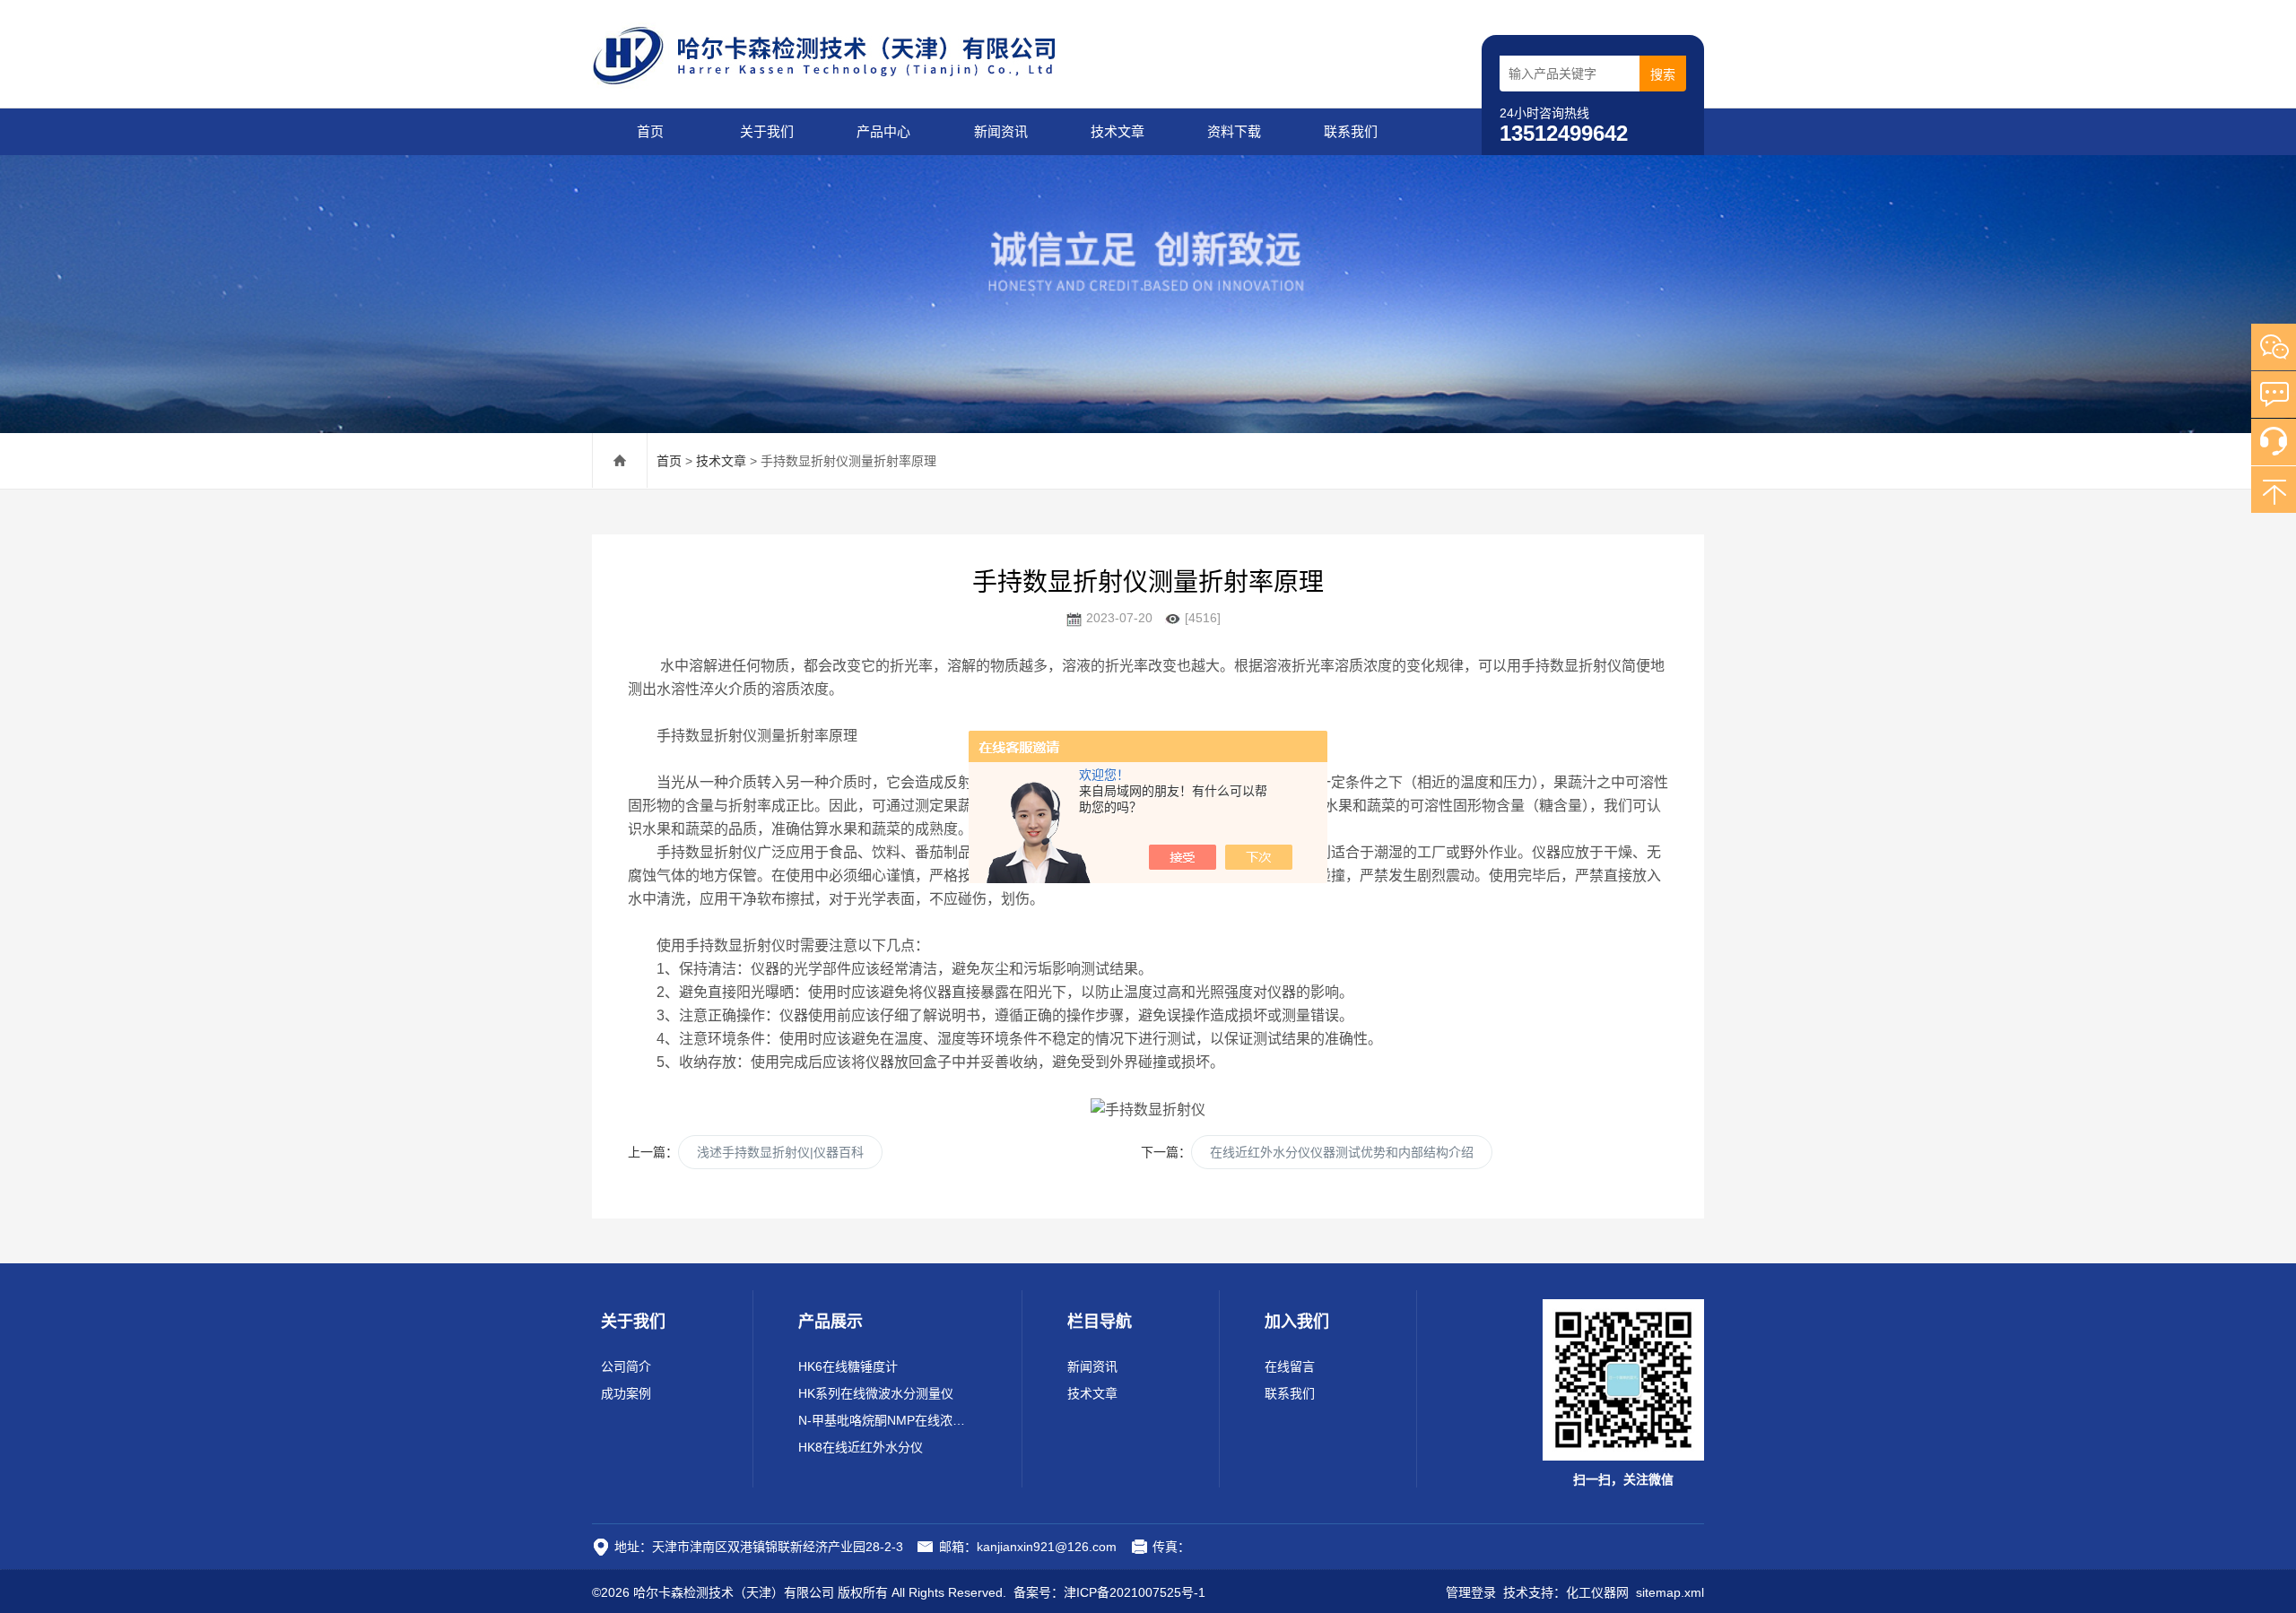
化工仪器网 (1597, 1592)
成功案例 (626, 1393)
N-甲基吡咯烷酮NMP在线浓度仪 (887, 1420)
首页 (650, 131)
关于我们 (767, 131)
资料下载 (1234, 131)
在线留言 (1290, 1366)
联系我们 (1351, 131)
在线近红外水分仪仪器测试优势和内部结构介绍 (1342, 1152)
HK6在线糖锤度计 (848, 1366)
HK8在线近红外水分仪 (861, 1447)
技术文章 (1118, 131)
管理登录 (1471, 1592)
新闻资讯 (1001, 131)
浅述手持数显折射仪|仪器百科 (780, 1152)
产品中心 (883, 131)
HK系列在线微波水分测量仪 (876, 1393)
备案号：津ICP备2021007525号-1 (1109, 1592)
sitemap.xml (1670, 1592)
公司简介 (626, 1366)
